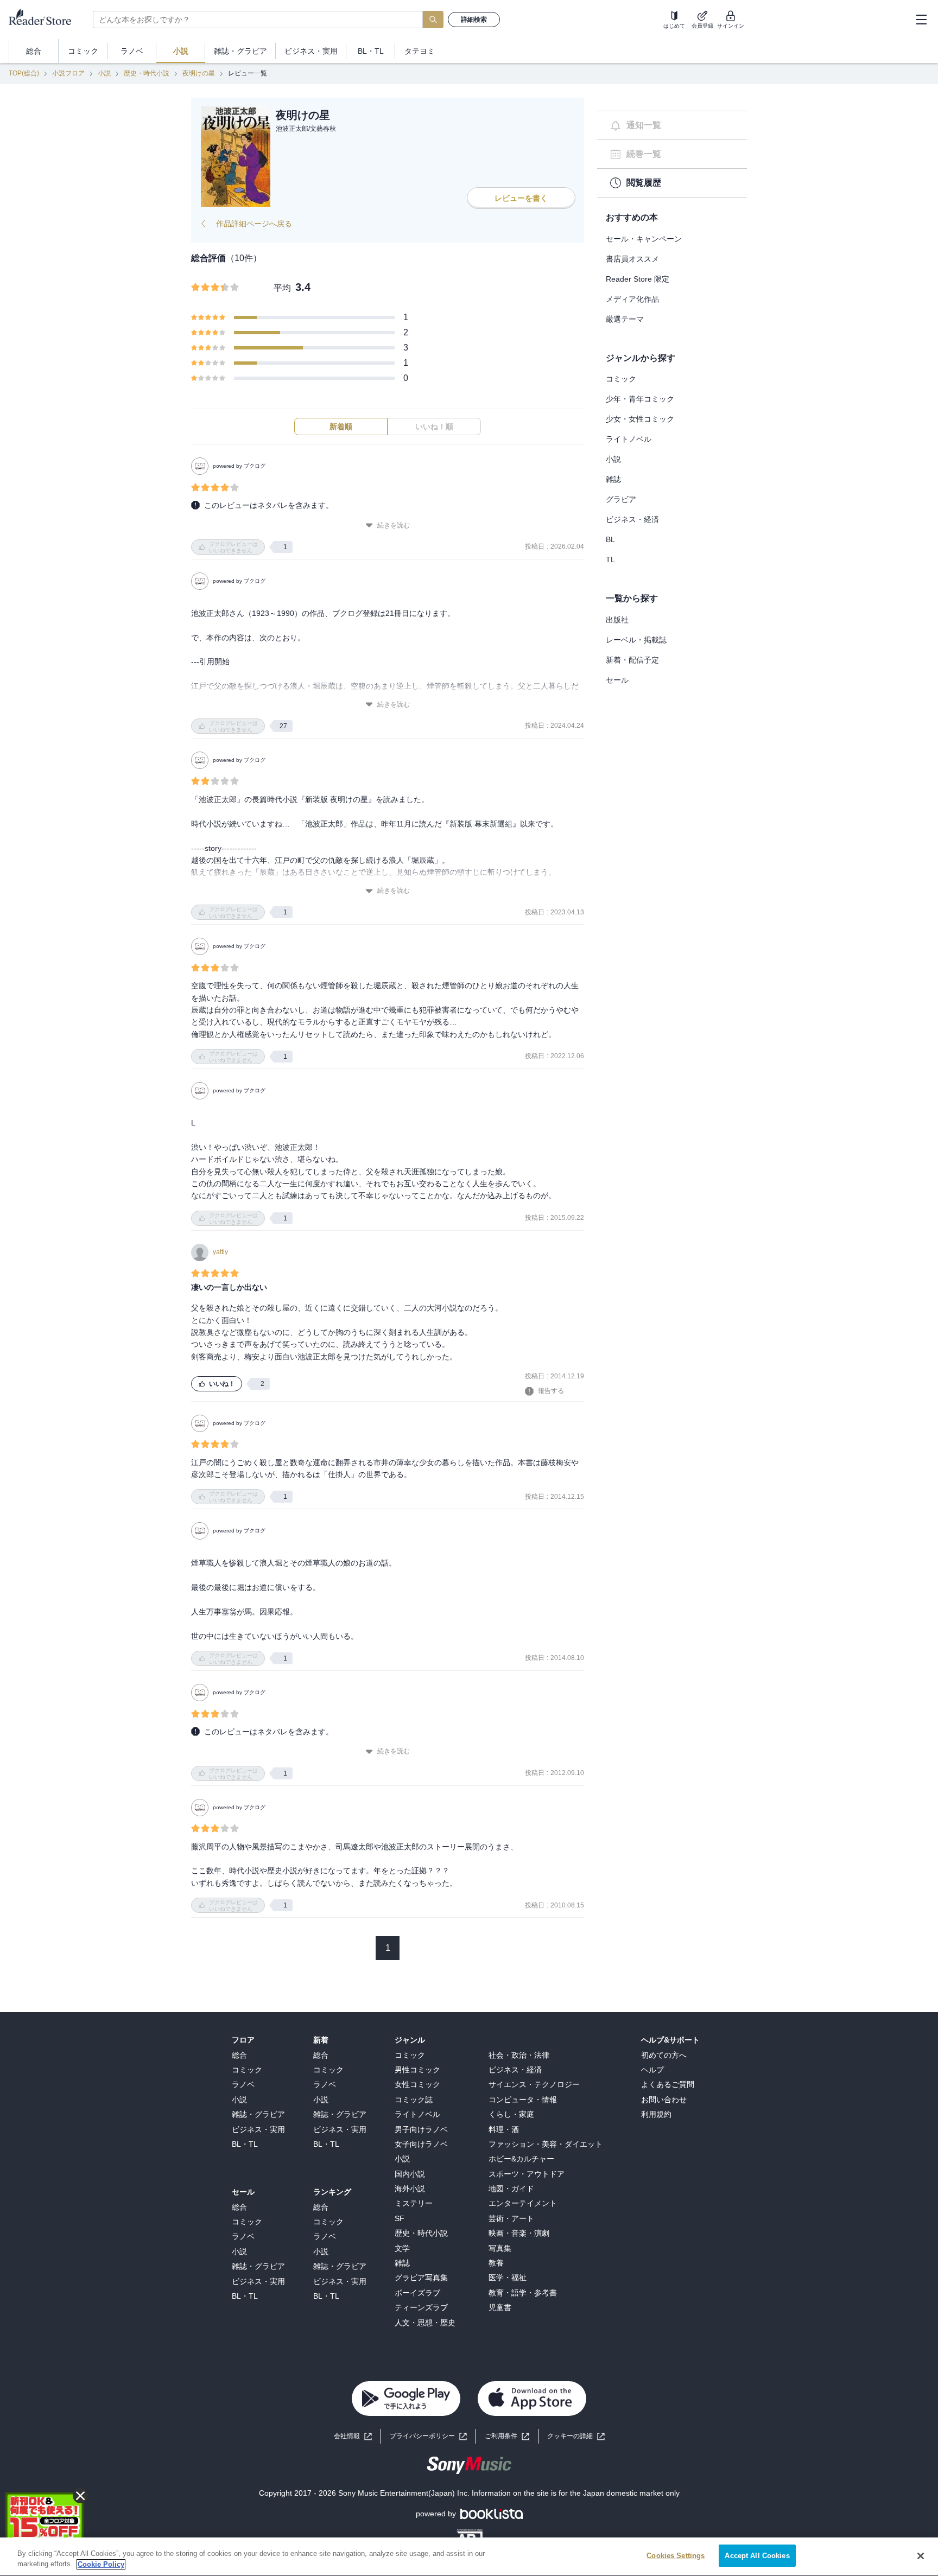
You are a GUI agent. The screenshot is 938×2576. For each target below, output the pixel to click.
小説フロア (68, 73)
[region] (469, 2557)
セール (617, 680)
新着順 (341, 427)
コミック (621, 379)
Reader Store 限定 (638, 279)
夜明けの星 (199, 73)
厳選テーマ (625, 319)
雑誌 (613, 479)
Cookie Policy (101, 2564)
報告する (551, 1391)
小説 (104, 73)
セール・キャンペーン (644, 239)
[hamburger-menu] (921, 20)
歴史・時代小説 (147, 73)
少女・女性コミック (640, 419)
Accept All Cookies (757, 2556)
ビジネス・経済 (632, 519)
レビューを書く (521, 198)
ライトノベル (629, 439)
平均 (282, 288)
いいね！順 (434, 427)
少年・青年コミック (640, 399)
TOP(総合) (24, 73)
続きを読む (394, 525)
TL (610, 559)
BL (610, 539)
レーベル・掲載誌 (636, 640)
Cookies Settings (676, 2556)
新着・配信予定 (632, 660)
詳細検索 (474, 20)
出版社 (617, 620)
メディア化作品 (632, 299)
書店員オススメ (632, 259)
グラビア (621, 499)
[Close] (921, 2556)
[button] (576, 2436)
